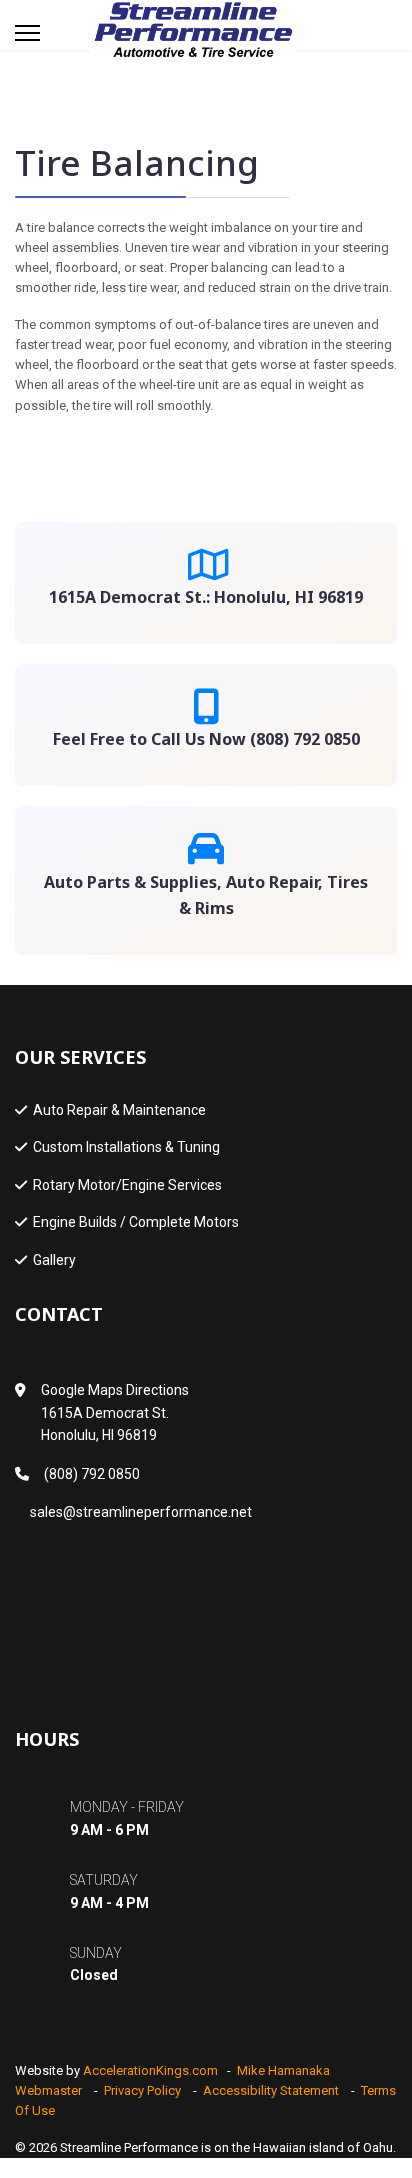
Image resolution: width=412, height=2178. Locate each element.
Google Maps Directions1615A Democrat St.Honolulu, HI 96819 (115, 1412)
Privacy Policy (142, 2090)
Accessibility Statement (271, 2090)
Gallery (54, 1260)
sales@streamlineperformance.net (141, 1512)
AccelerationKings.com (150, 2070)
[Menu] (27, 33)
